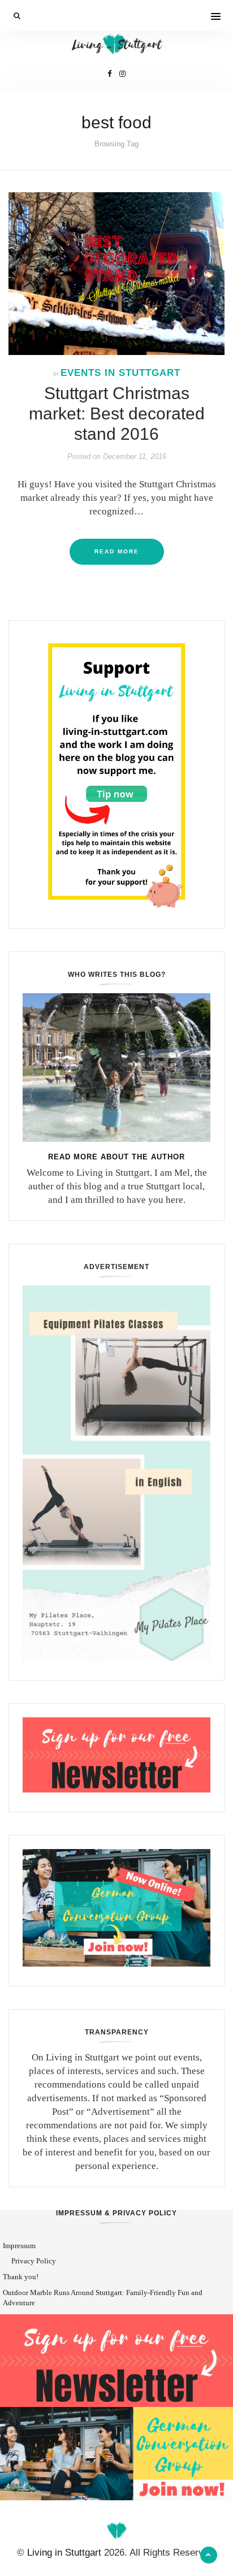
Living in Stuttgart (64, 2553)
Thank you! (21, 2277)
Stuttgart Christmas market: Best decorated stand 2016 (117, 414)
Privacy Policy (34, 2261)
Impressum (19, 2246)
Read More (117, 551)
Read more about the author (116, 1157)
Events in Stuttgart (120, 373)
